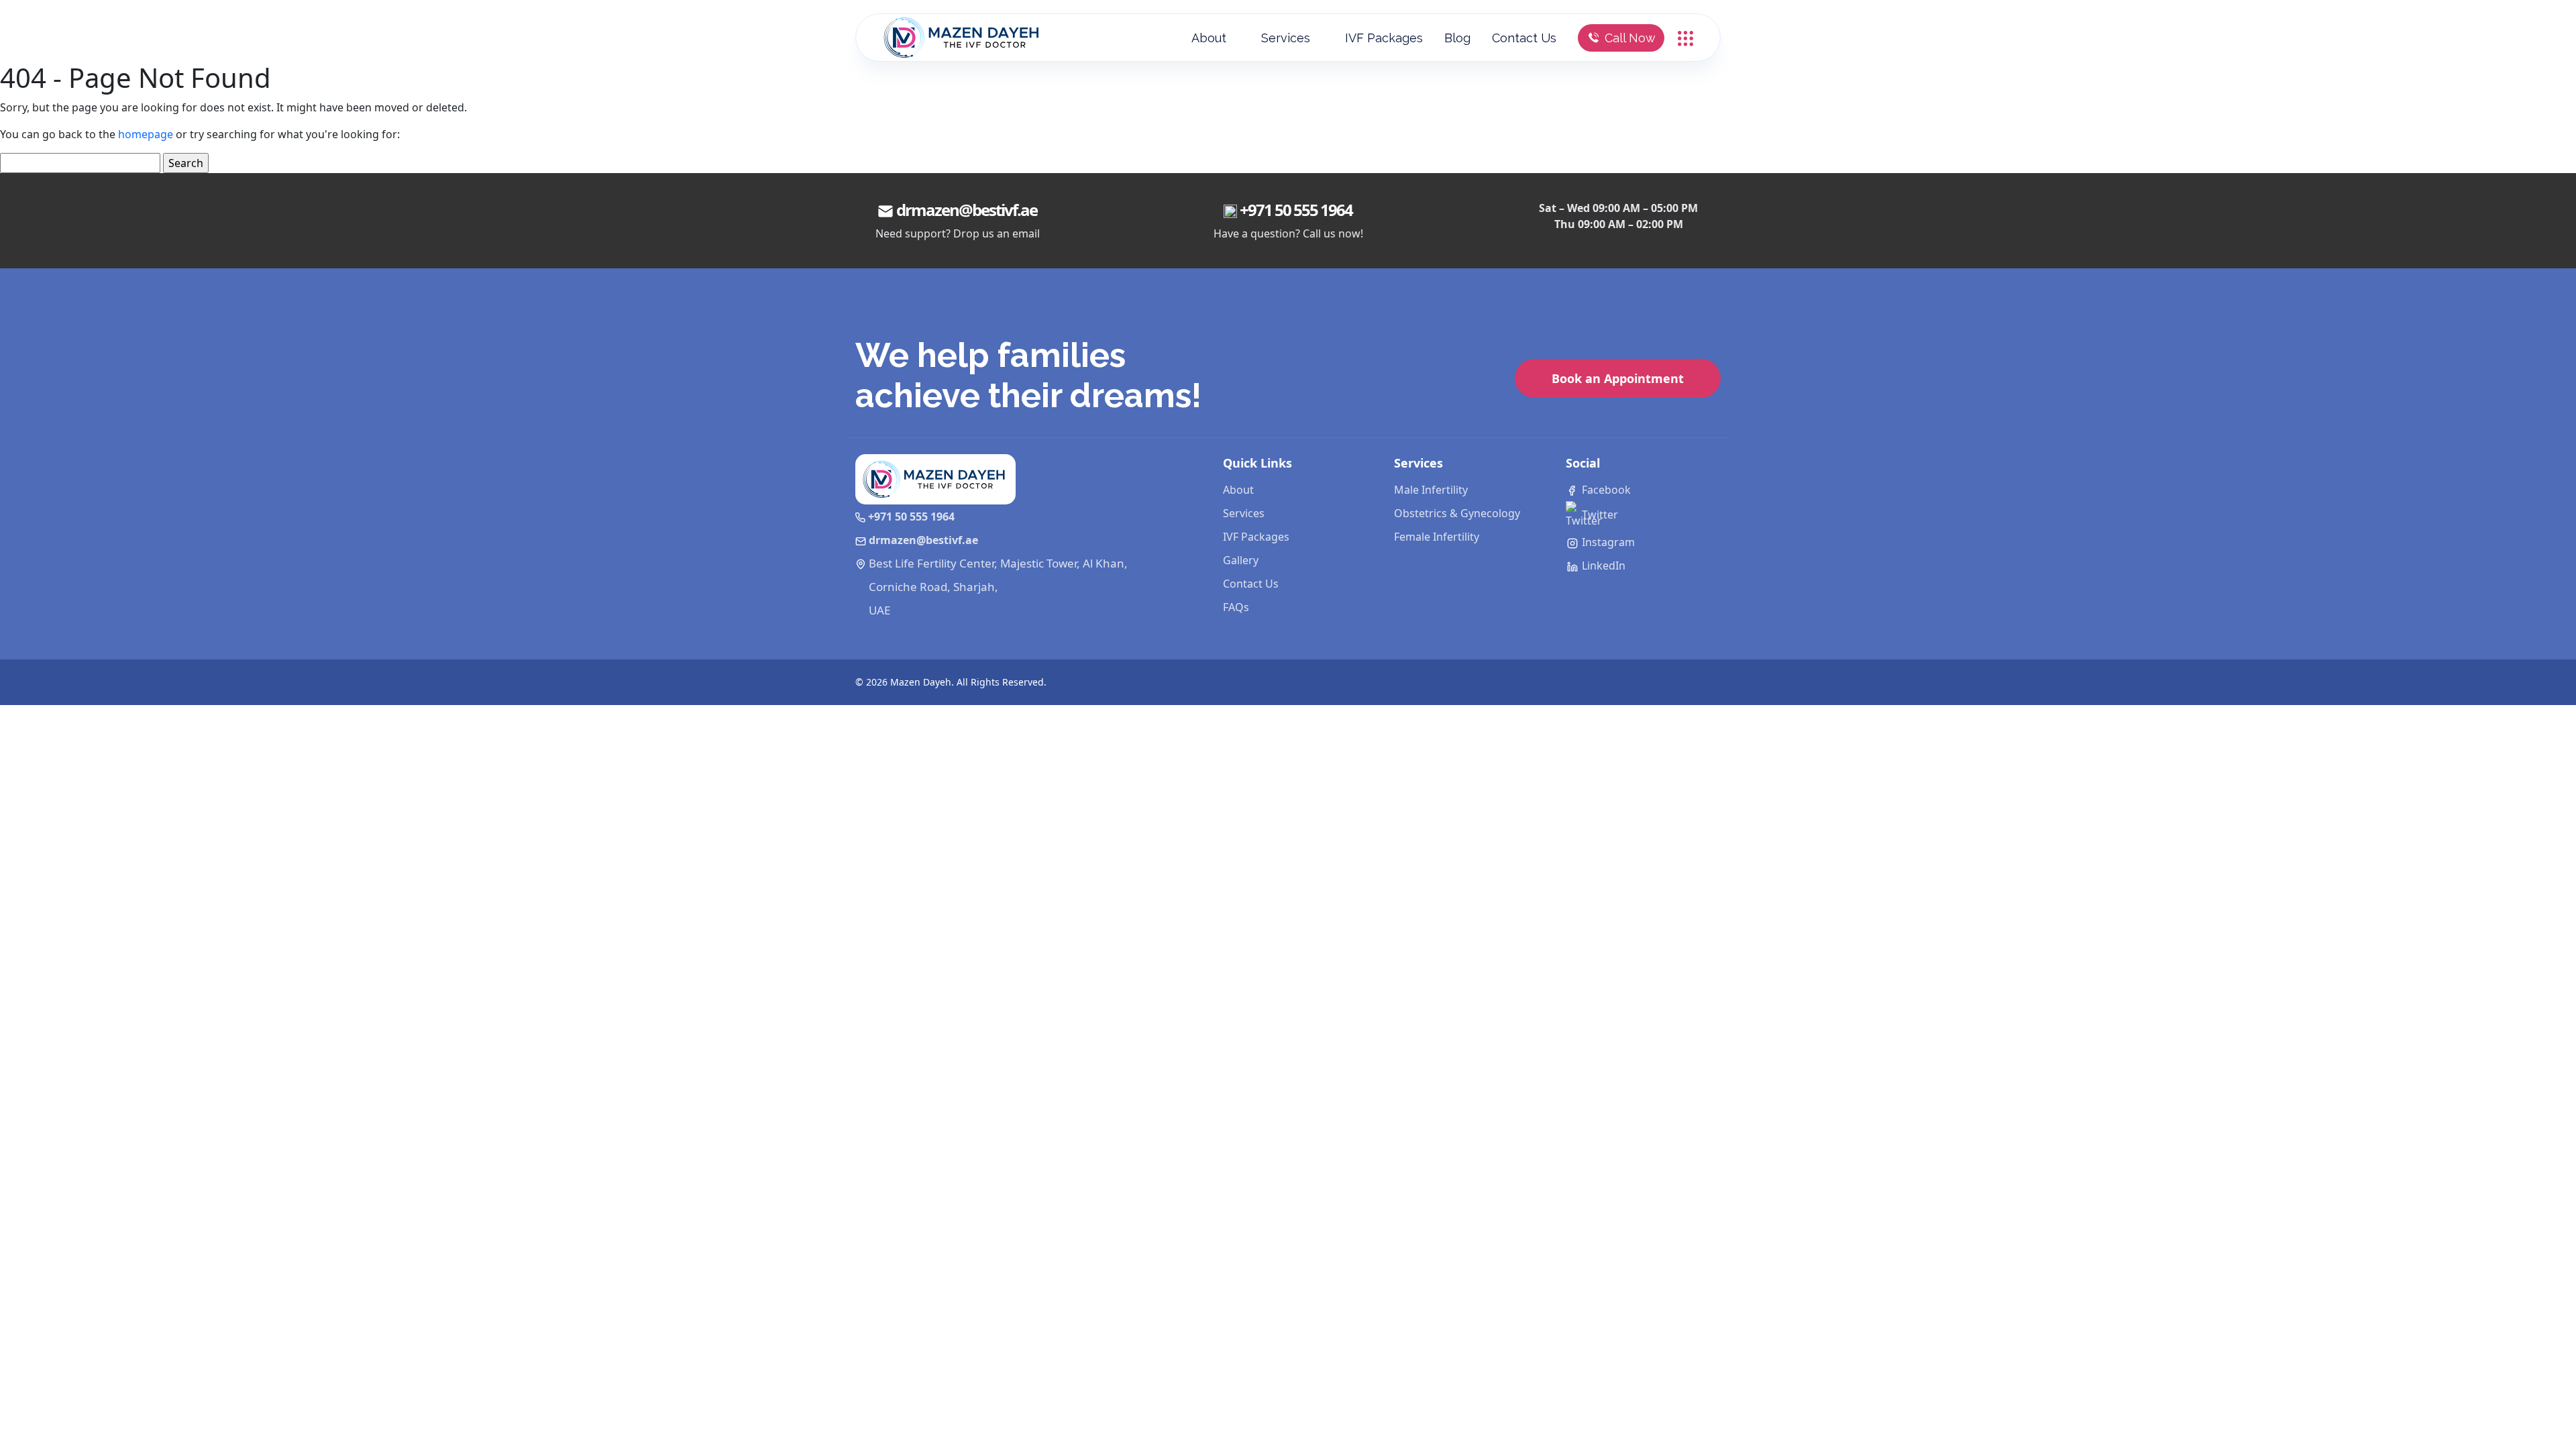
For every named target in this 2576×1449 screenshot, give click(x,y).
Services (1286, 38)
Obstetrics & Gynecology (1457, 513)
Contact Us (1524, 38)
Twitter (1599, 515)
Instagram (1607, 542)
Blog (1457, 38)
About (1209, 38)
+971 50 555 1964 (1296, 210)
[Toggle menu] (1685, 37)
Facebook (1605, 490)
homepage (146, 134)
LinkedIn (1602, 566)
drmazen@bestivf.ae (967, 210)
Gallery (1241, 560)
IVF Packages (1384, 38)
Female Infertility (1437, 537)
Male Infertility (1431, 490)
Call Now (1630, 38)
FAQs (1236, 607)
